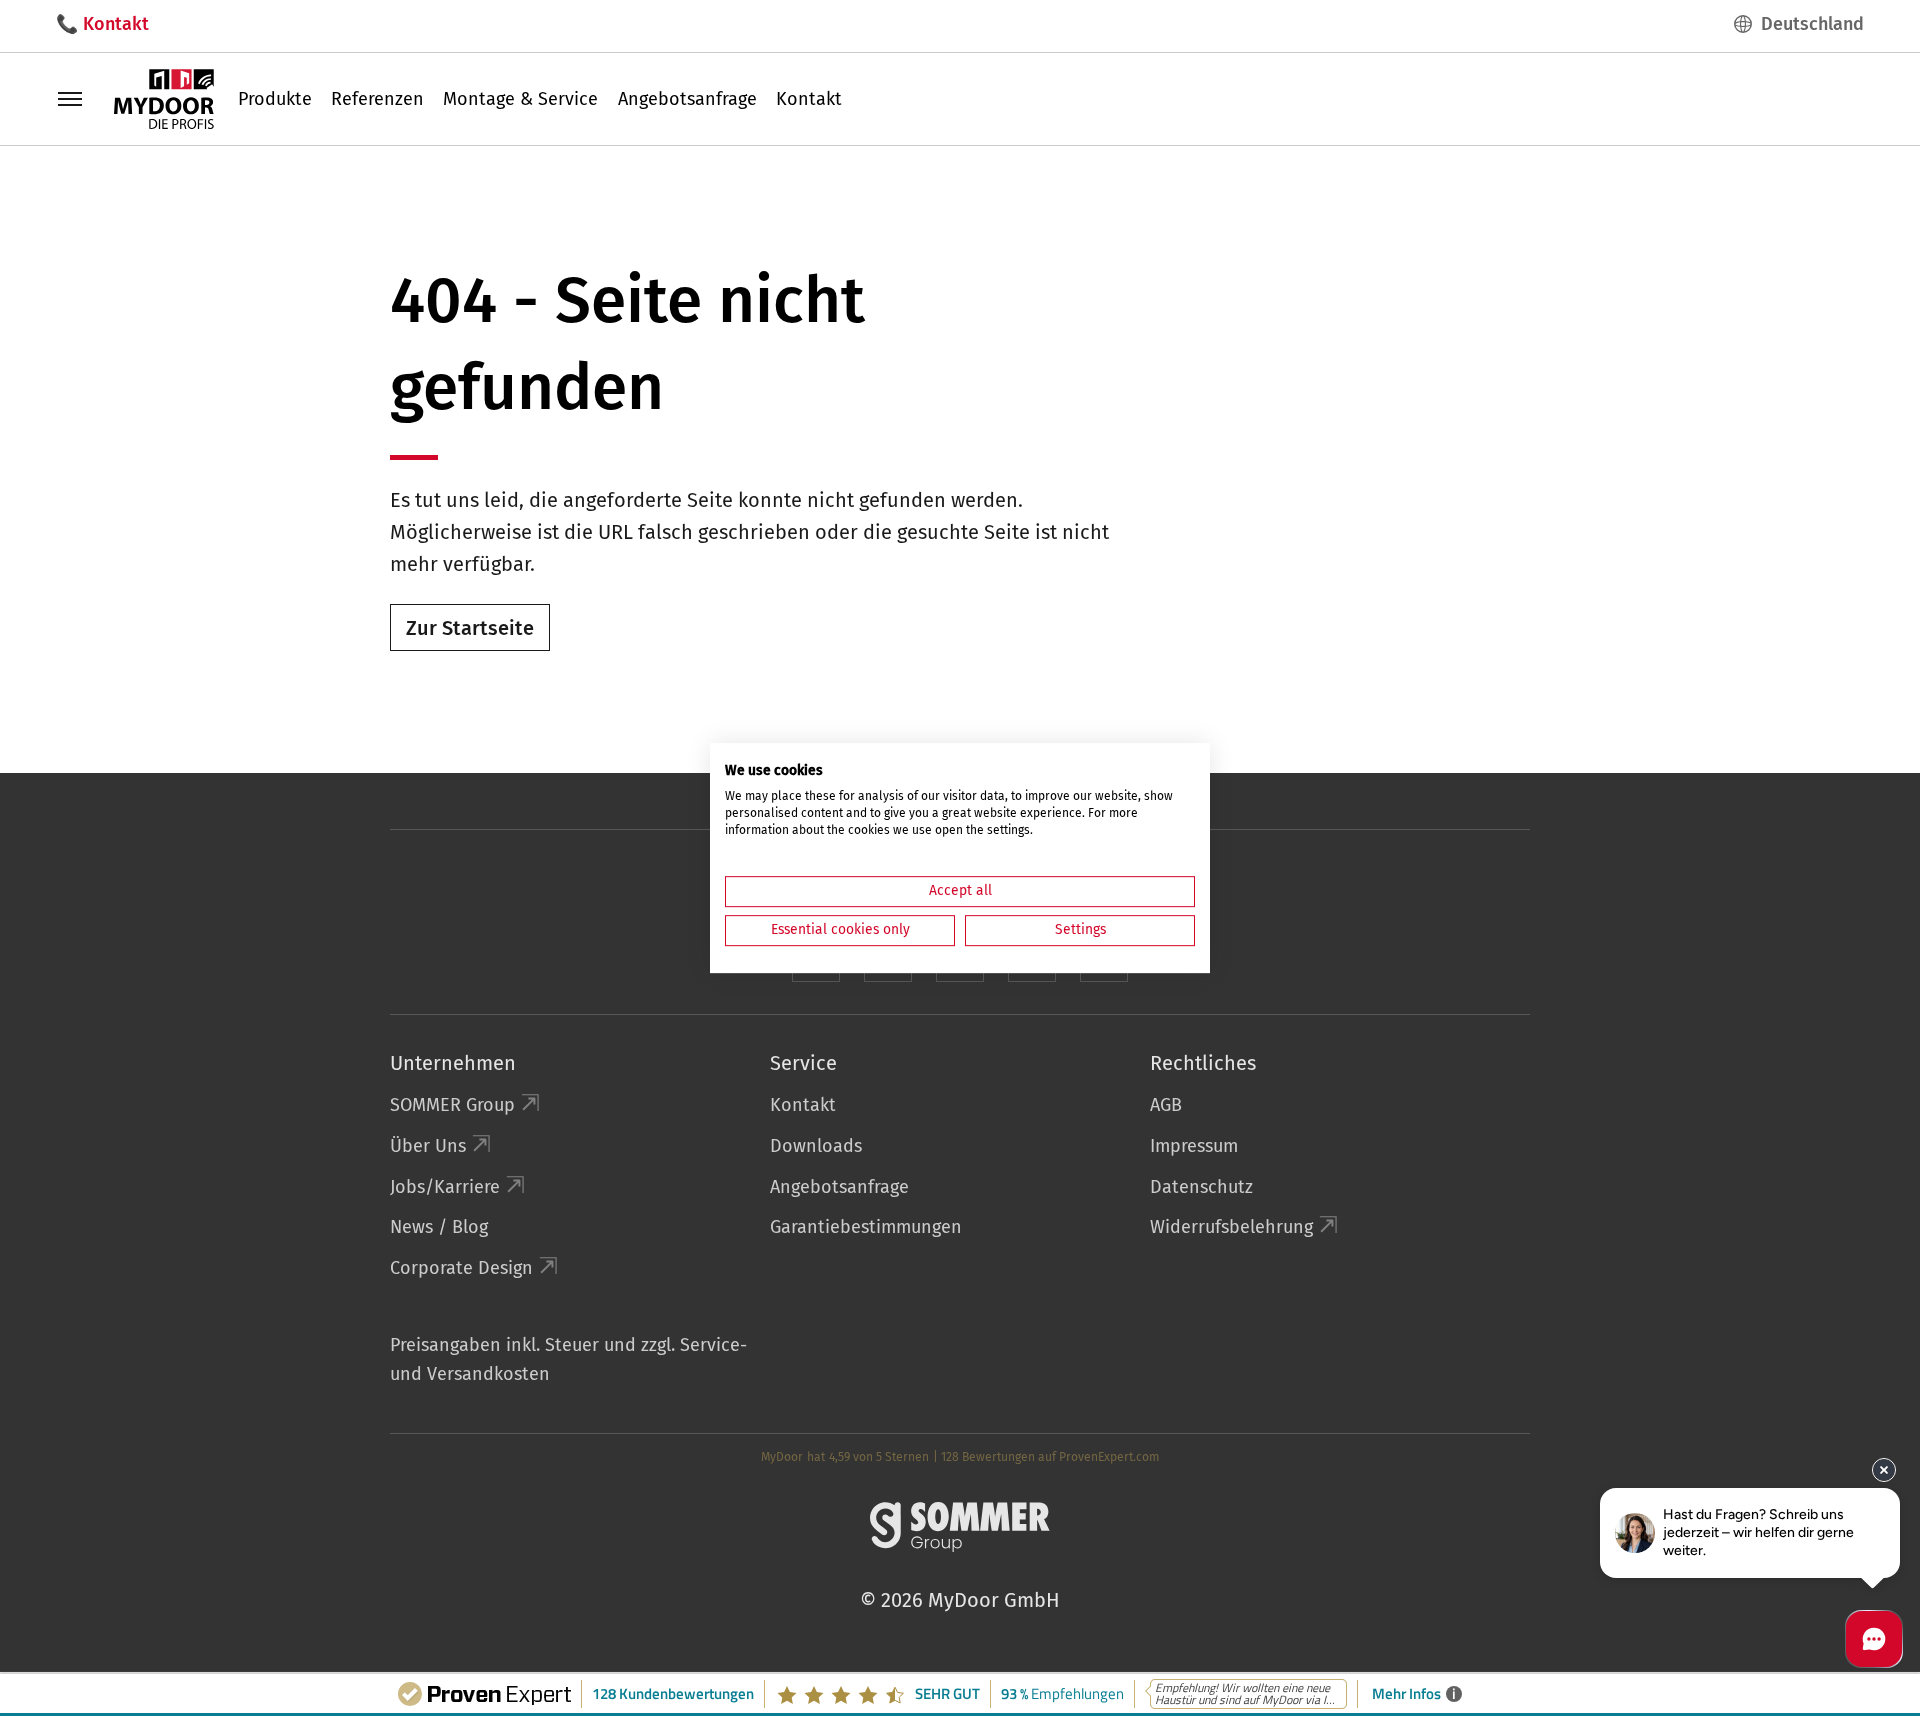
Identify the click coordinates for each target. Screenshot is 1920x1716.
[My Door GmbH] (164, 98)
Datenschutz (1201, 1187)
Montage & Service (520, 99)
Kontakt (809, 99)
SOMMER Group (452, 1105)
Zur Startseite (470, 628)
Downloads (816, 1146)
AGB (1166, 1105)
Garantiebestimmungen (866, 1227)
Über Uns (428, 1146)
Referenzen (377, 99)
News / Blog (439, 1227)
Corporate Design (461, 1268)
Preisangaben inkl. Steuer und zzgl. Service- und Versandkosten (568, 1359)
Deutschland (1812, 24)
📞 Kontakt (102, 24)
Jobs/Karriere (445, 1187)
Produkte (275, 99)
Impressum (1194, 1146)
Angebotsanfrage (687, 99)
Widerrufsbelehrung (1231, 1227)
